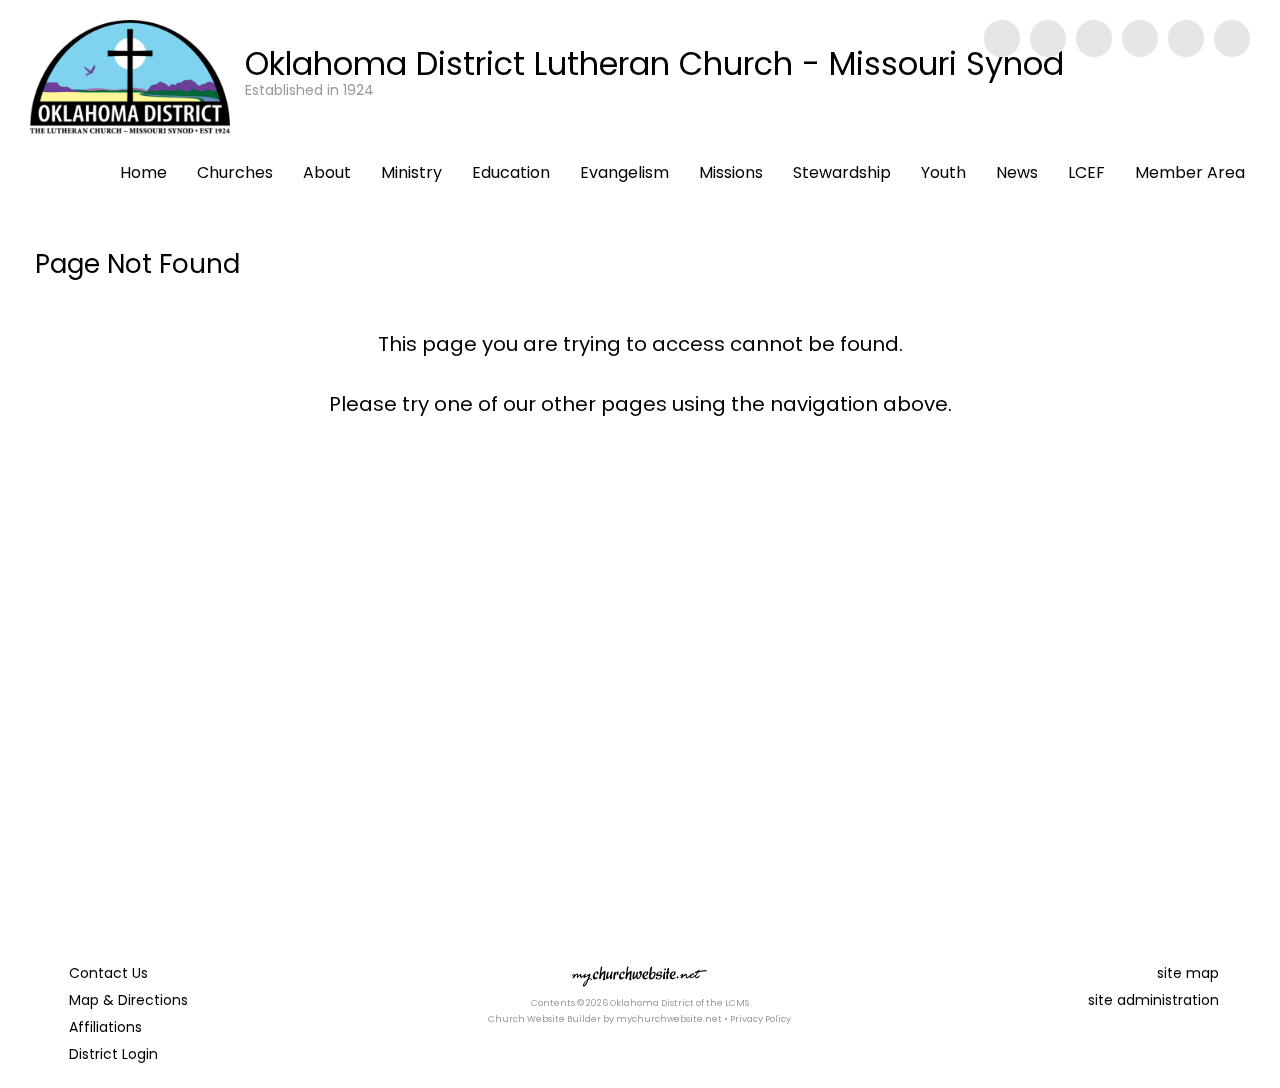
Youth (943, 172)
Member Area (1190, 172)
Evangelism (624, 172)
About (327, 172)
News (1017, 172)
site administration (1153, 1000)
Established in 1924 (309, 90)
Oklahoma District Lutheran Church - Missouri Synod (654, 63)
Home (143, 172)
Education (511, 172)
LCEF (1086, 172)
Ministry (411, 172)
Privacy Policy (760, 1019)
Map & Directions (124, 1000)
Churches (235, 172)
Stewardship (842, 172)
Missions (731, 172)
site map (1188, 973)
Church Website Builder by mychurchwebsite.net (605, 1019)
